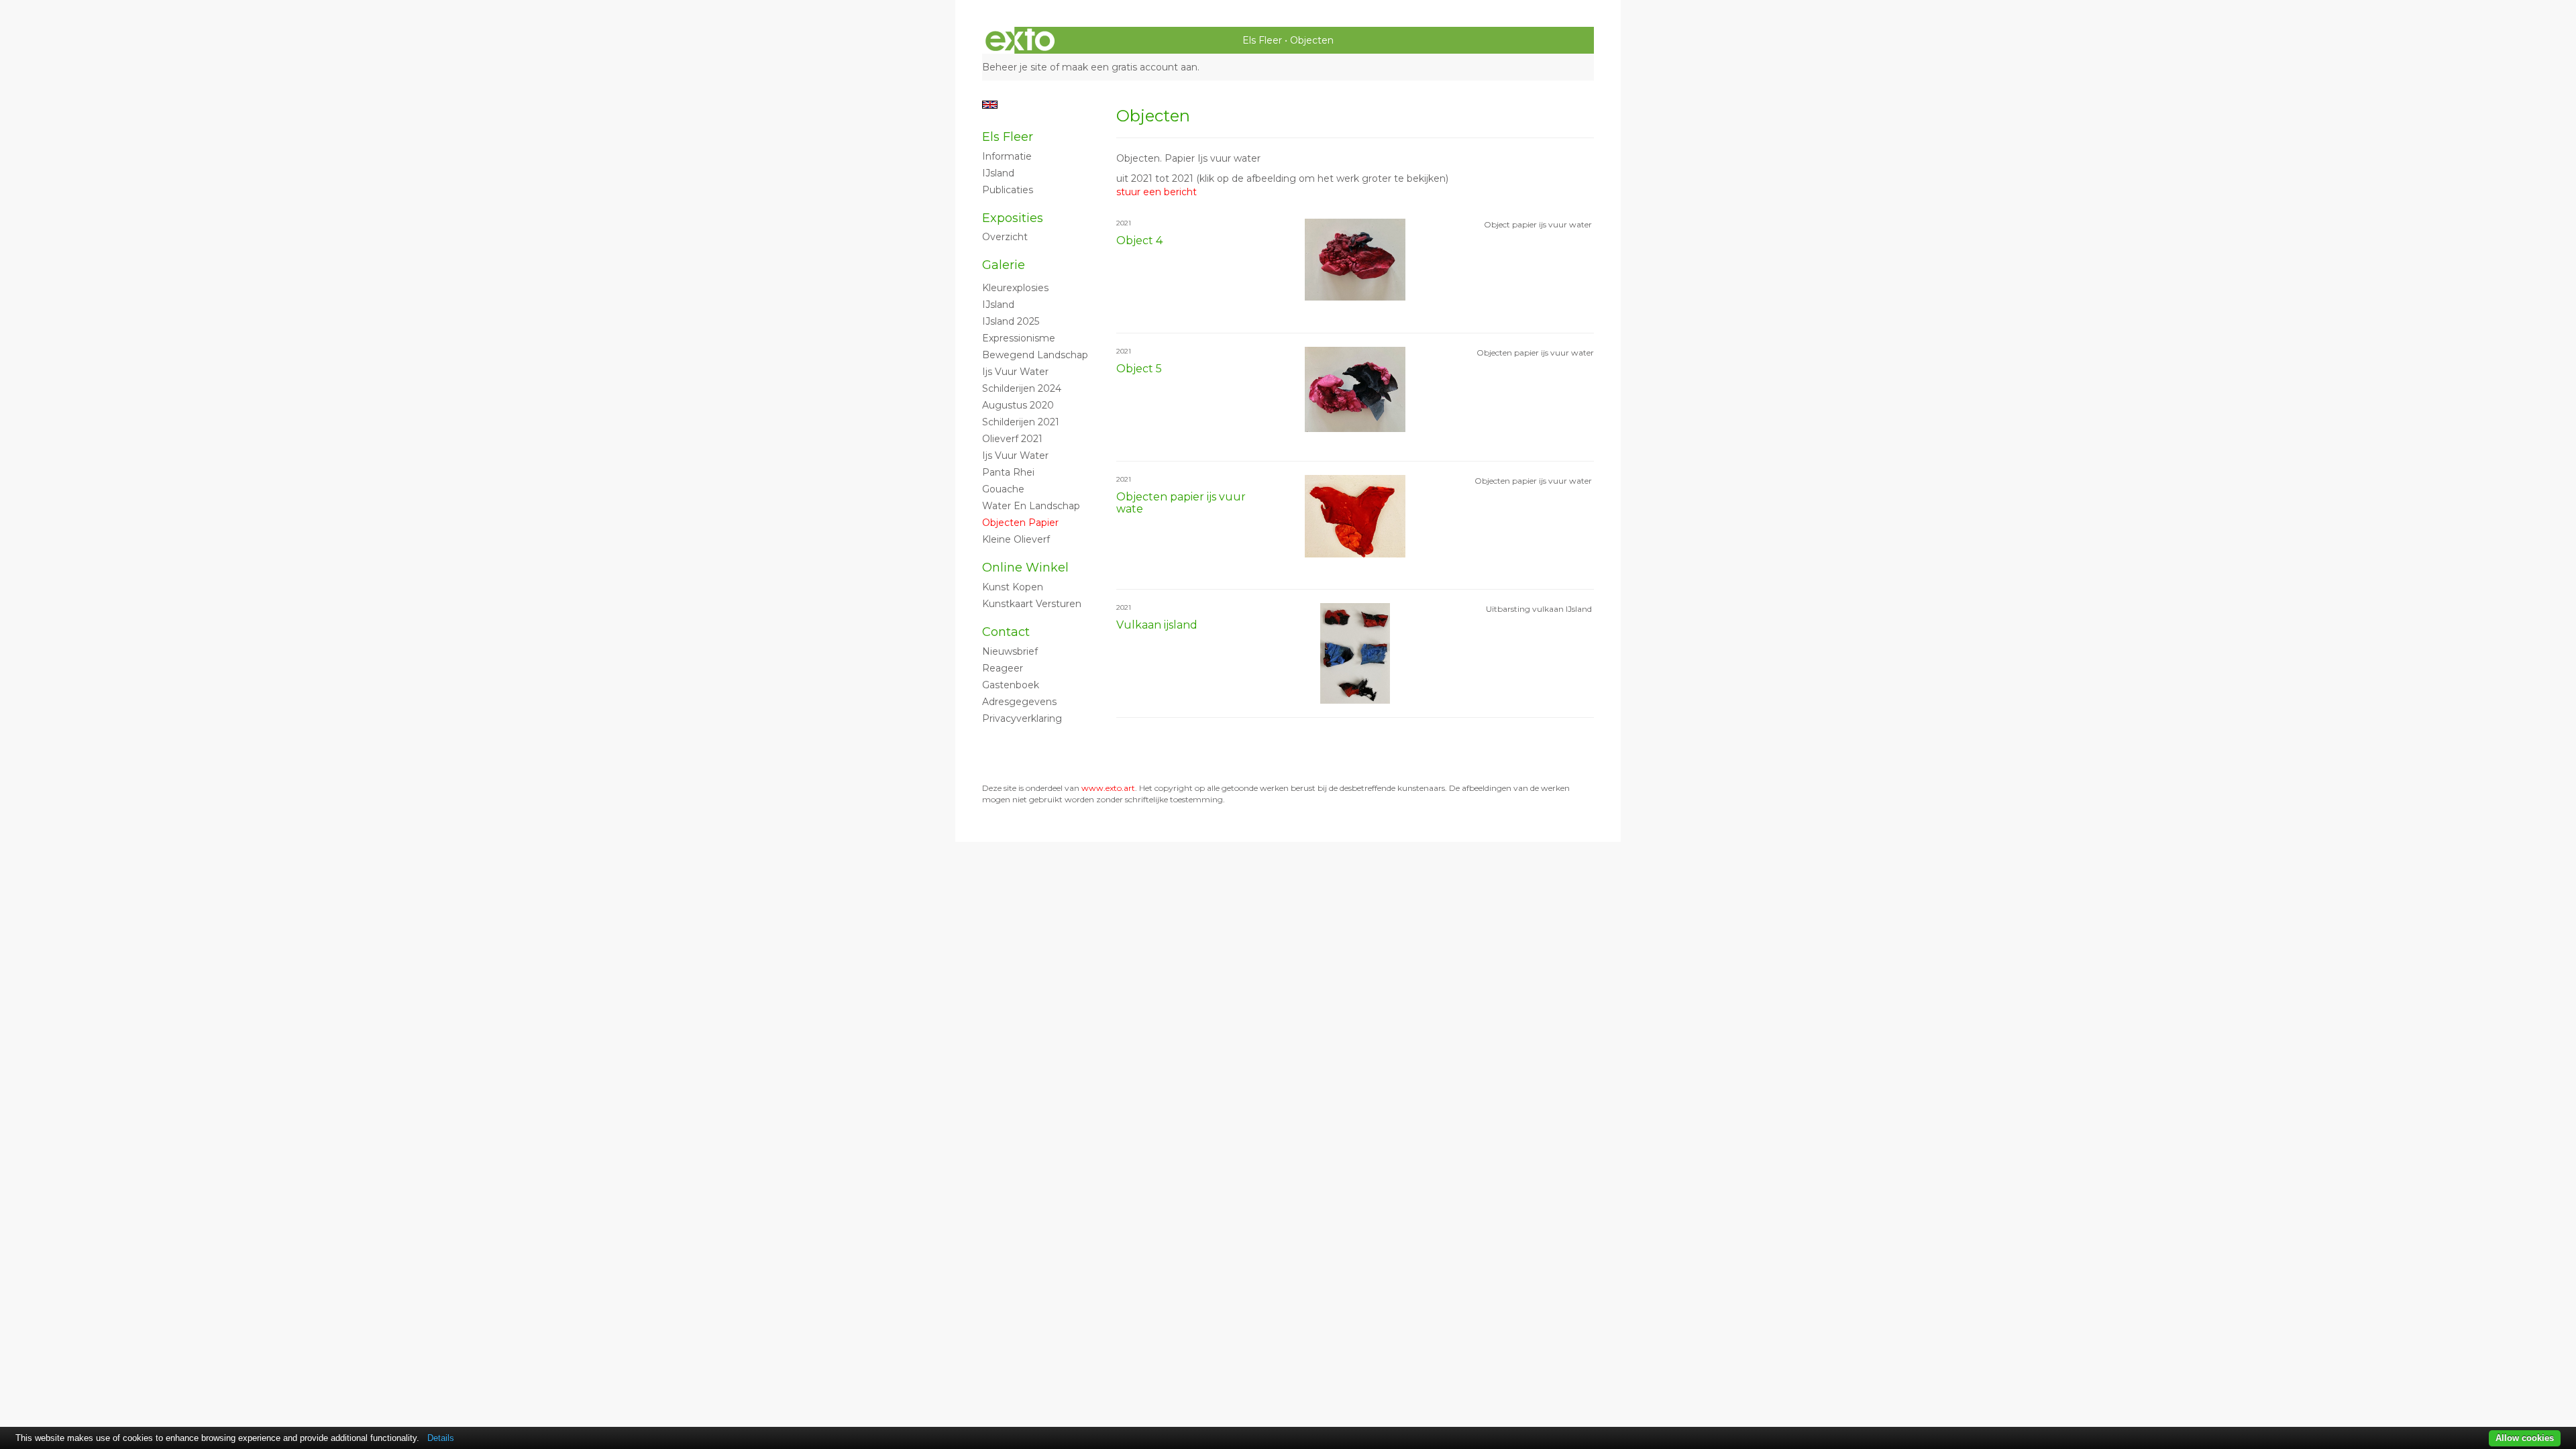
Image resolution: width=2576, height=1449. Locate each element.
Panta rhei (1008, 472)
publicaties (1008, 190)
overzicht (1005, 237)
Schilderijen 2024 (1022, 388)
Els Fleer (1262, 40)
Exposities (1013, 218)
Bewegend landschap (1035, 355)
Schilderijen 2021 (1021, 422)
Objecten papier (1020, 523)
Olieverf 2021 (1012, 439)
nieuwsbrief (1010, 651)
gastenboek (1011, 685)
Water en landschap (1031, 506)
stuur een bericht (1157, 192)
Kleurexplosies (1015, 288)
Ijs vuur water (1015, 372)
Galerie (1004, 265)
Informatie (1007, 156)
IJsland (998, 173)
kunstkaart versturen (1032, 604)
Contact (1006, 632)
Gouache (1003, 489)
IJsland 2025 (1011, 321)
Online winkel (1025, 568)
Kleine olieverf (1016, 539)
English (990, 105)
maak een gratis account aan (1130, 67)
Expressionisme (1019, 338)
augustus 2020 (1018, 405)
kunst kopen (1013, 587)
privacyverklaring (1022, 718)
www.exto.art (1108, 788)
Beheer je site (1015, 67)
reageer (1003, 668)
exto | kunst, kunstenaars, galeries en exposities (1020, 40)
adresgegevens (1019, 702)
